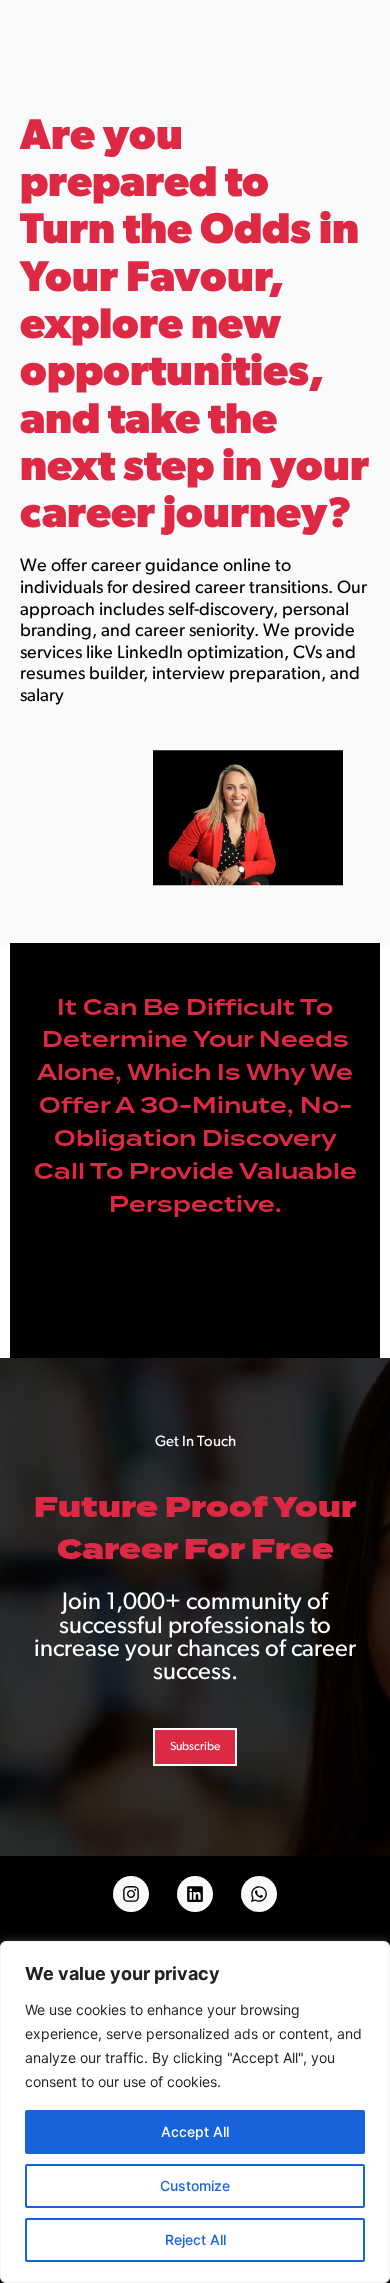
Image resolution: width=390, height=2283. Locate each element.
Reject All (195, 2239)
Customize (195, 2185)
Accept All (195, 2131)
